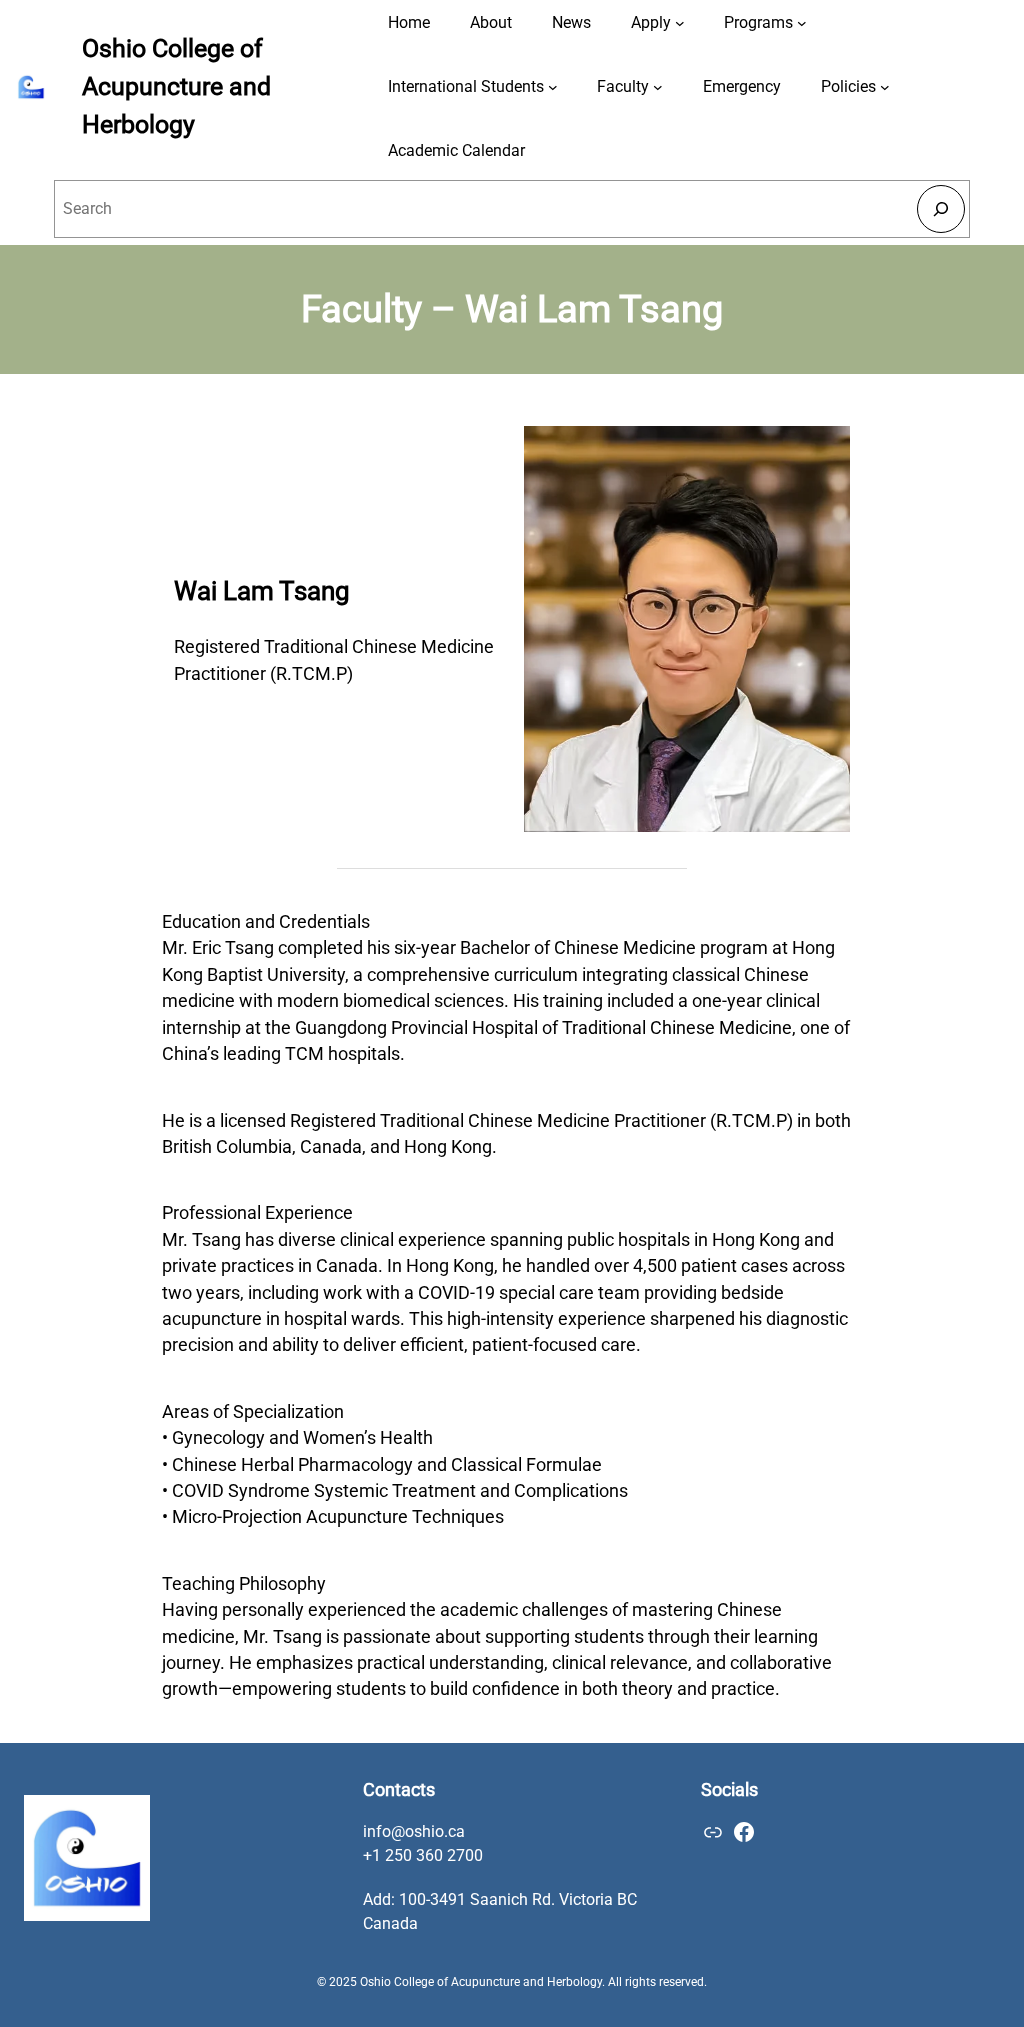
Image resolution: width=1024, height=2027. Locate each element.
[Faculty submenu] (658, 87)
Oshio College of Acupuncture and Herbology (176, 86)
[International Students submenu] (553, 87)
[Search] (940, 208)
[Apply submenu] (680, 23)
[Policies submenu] (885, 87)
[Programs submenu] (802, 23)
